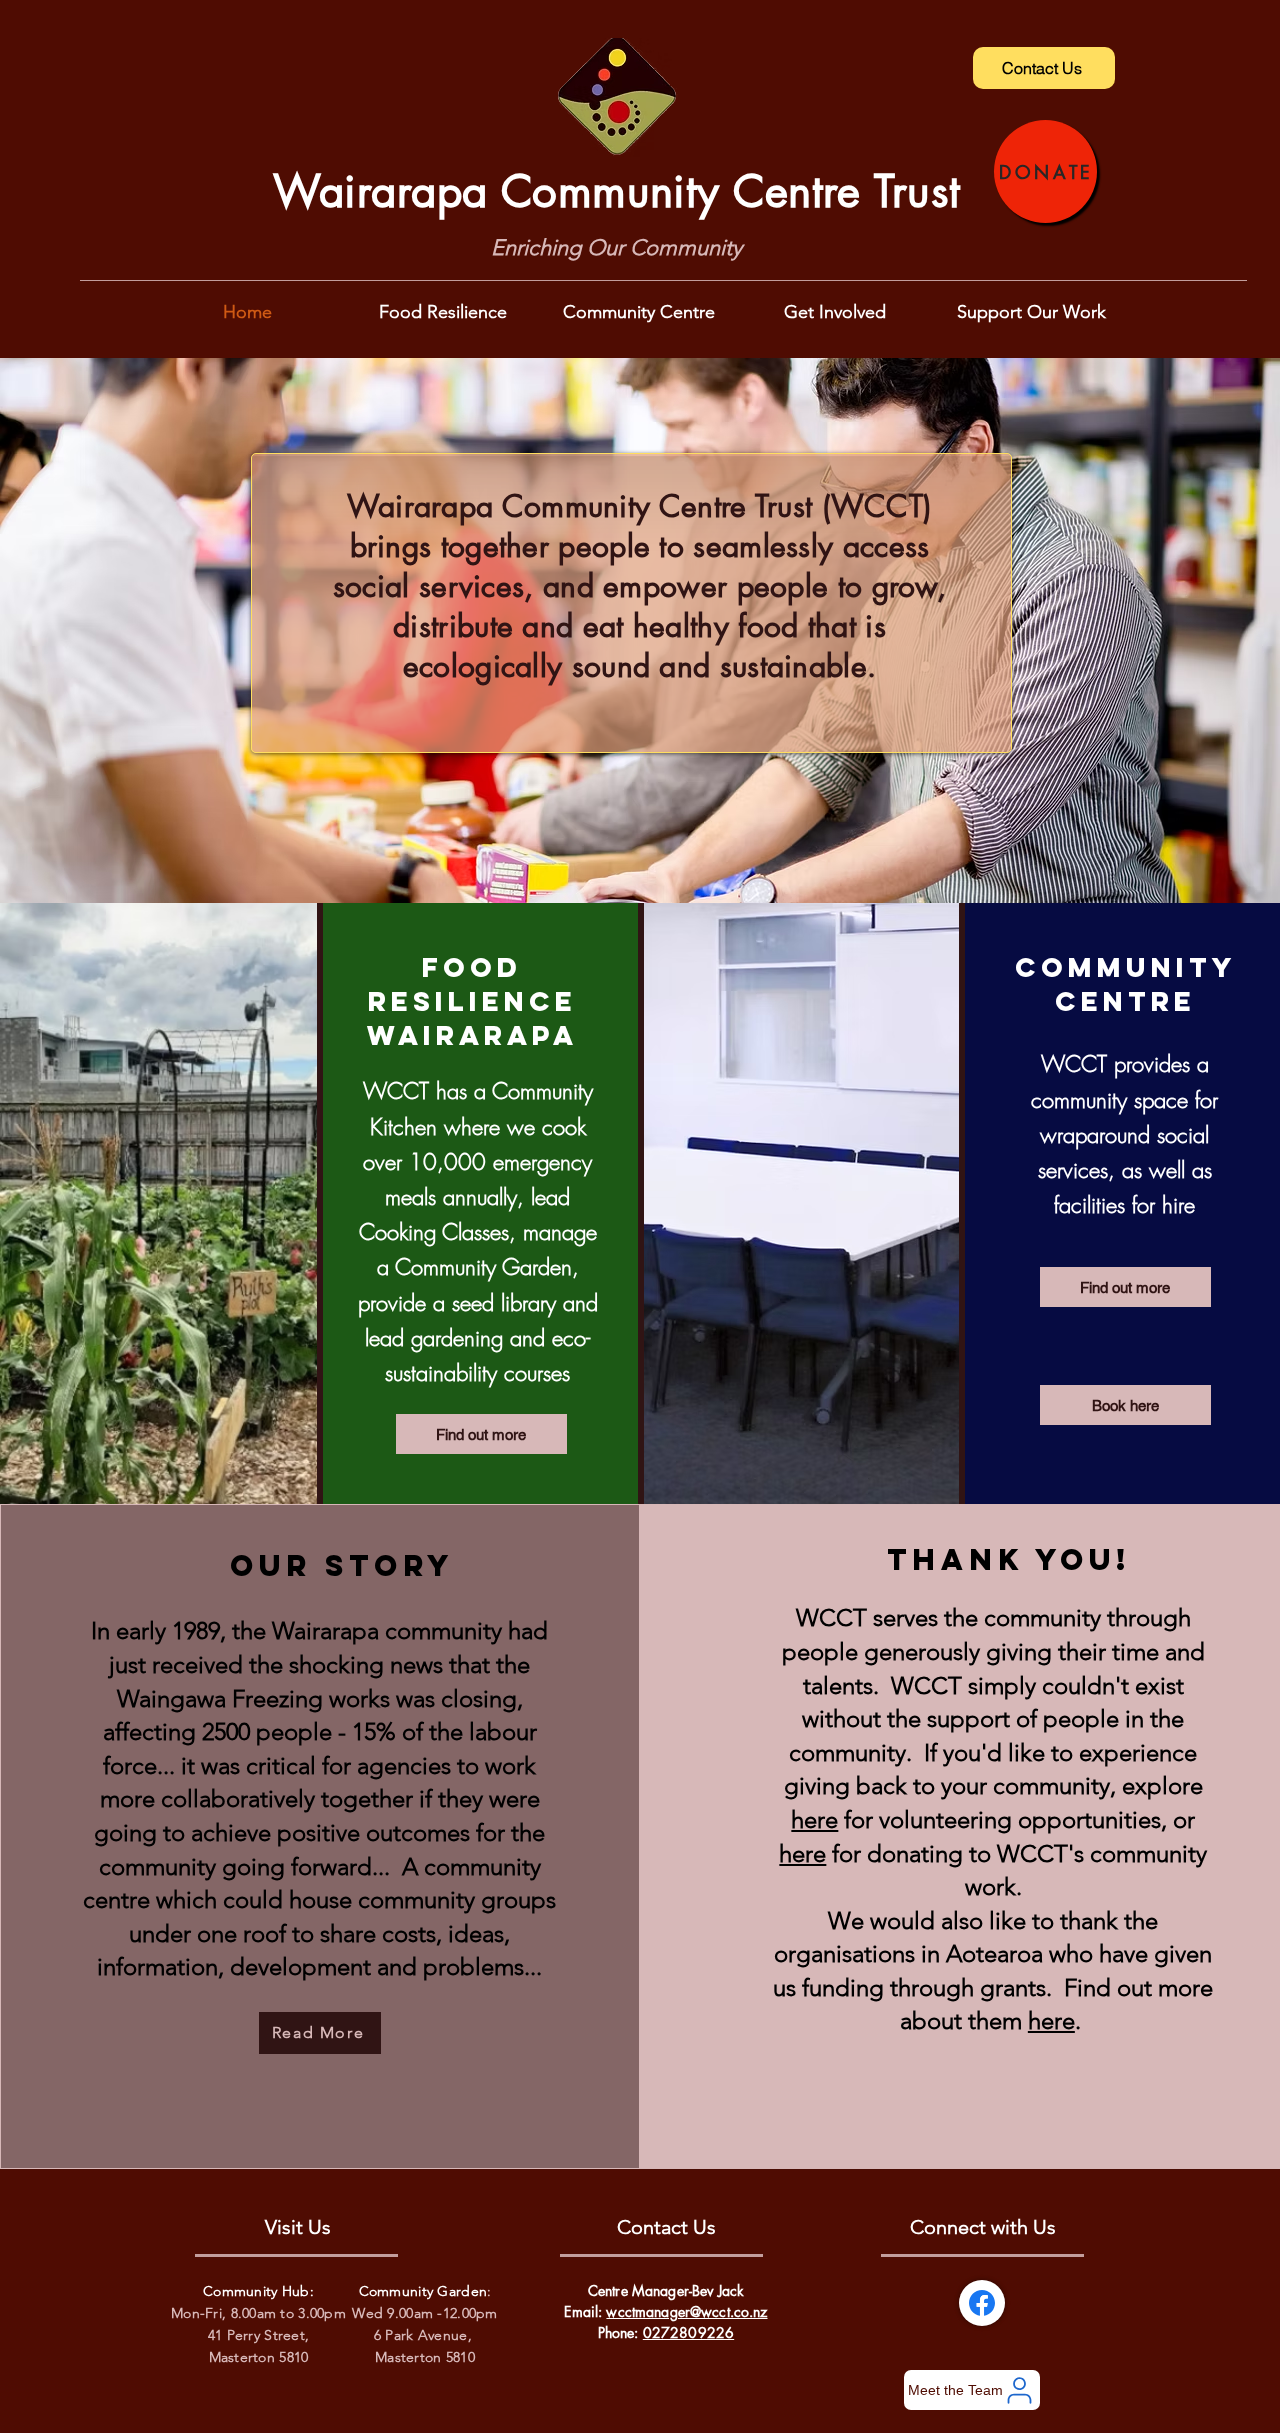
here (814, 1819)
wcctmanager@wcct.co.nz (686, 2311)
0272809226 (688, 2332)
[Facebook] (982, 2303)
